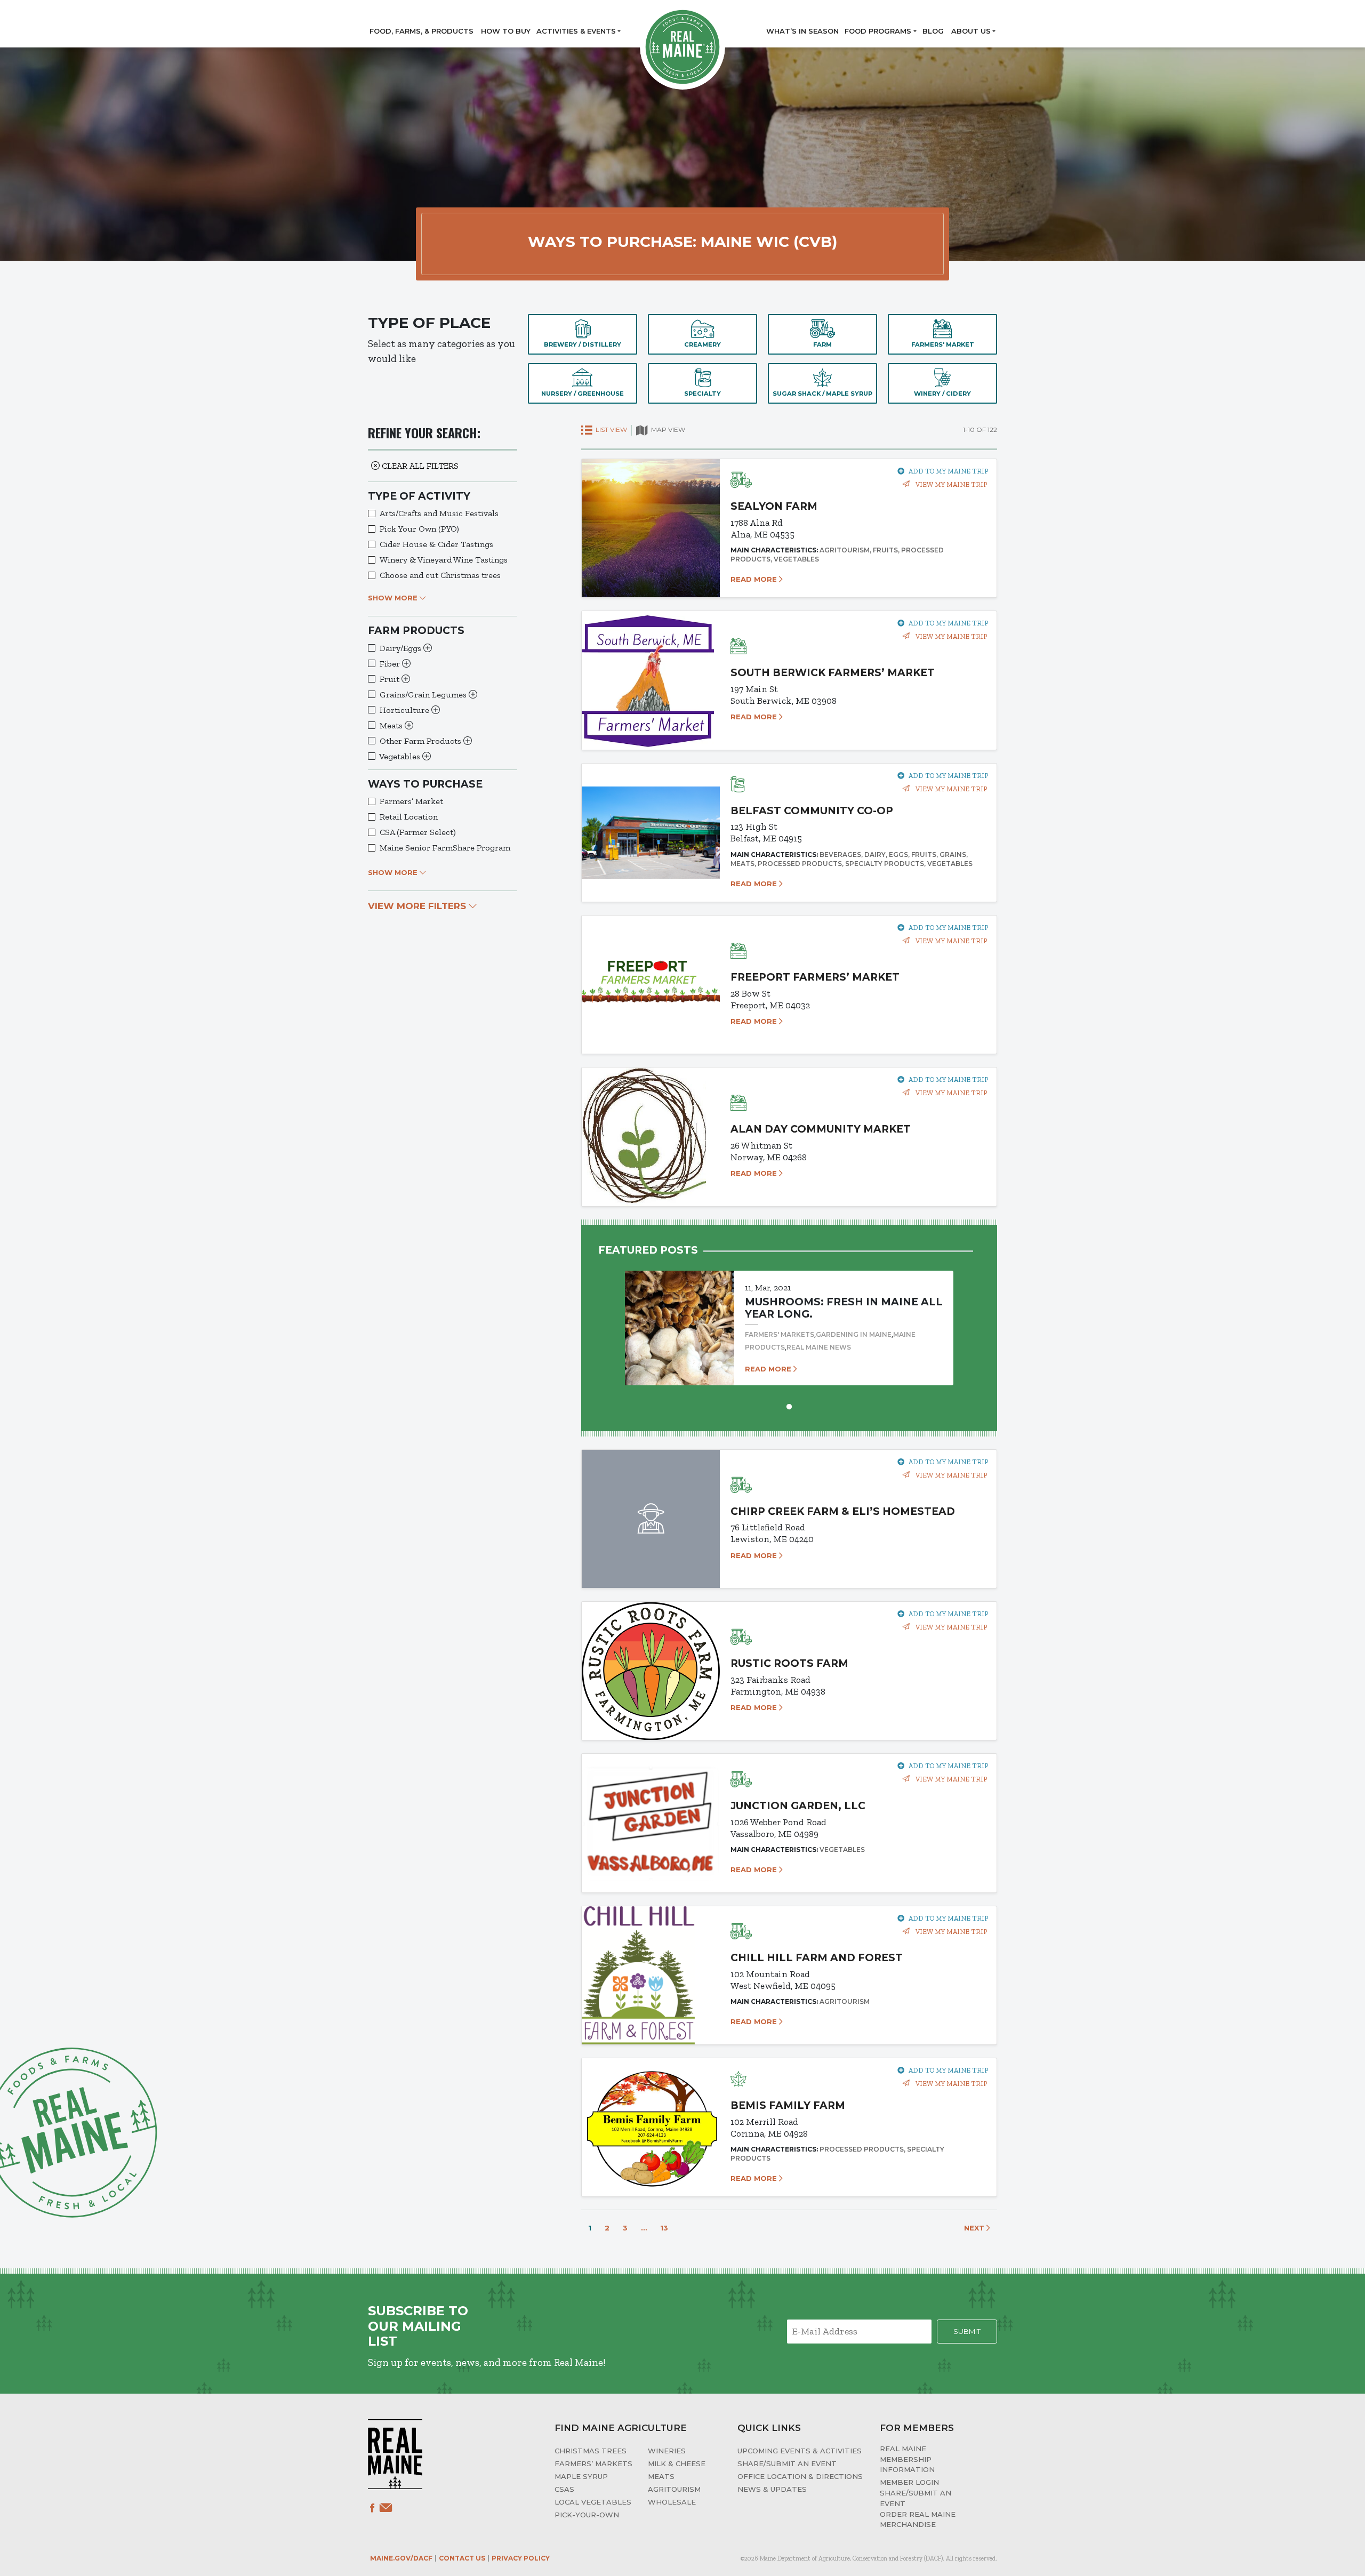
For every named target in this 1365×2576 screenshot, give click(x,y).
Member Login (909, 2482)
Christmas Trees (591, 2451)
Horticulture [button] (406, 710)
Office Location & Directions (800, 2476)
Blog (933, 31)
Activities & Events (576, 31)
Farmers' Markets (780, 1334)
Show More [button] (394, 598)
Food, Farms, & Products (421, 31)
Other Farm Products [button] (421, 741)
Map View (667, 430)
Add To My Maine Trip (948, 471)
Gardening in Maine (854, 1334)
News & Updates (772, 2489)
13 (664, 2228)
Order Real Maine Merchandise (918, 2519)
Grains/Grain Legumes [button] (424, 695)
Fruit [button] (391, 679)
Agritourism (674, 2489)
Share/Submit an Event (787, 2463)
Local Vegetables (593, 2502)
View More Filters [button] (418, 906)
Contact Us (462, 2558)
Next (975, 2228)
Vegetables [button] (401, 756)
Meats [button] (392, 725)
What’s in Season (802, 31)
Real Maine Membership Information (907, 2459)
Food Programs (878, 31)
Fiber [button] (391, 664)
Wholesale (672, 2502)
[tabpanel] (789, 1318)
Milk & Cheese (677, 2463)
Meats (661, 2476)
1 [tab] (789, 1406)
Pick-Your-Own (587, 2515)
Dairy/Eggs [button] (402, 648)
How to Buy (506, 31)
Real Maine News (819, 1347)
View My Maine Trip (950, 484)
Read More (755, 579)
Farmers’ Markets (593, 2463)
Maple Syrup (581, 2476)
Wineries (667, 2451)
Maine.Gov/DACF (401, 2558)
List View (611, 430)
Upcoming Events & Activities (800, 2451)
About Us (971, 31)
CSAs (564, 2489)
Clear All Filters (419, 466)
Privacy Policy (521, 2558)
